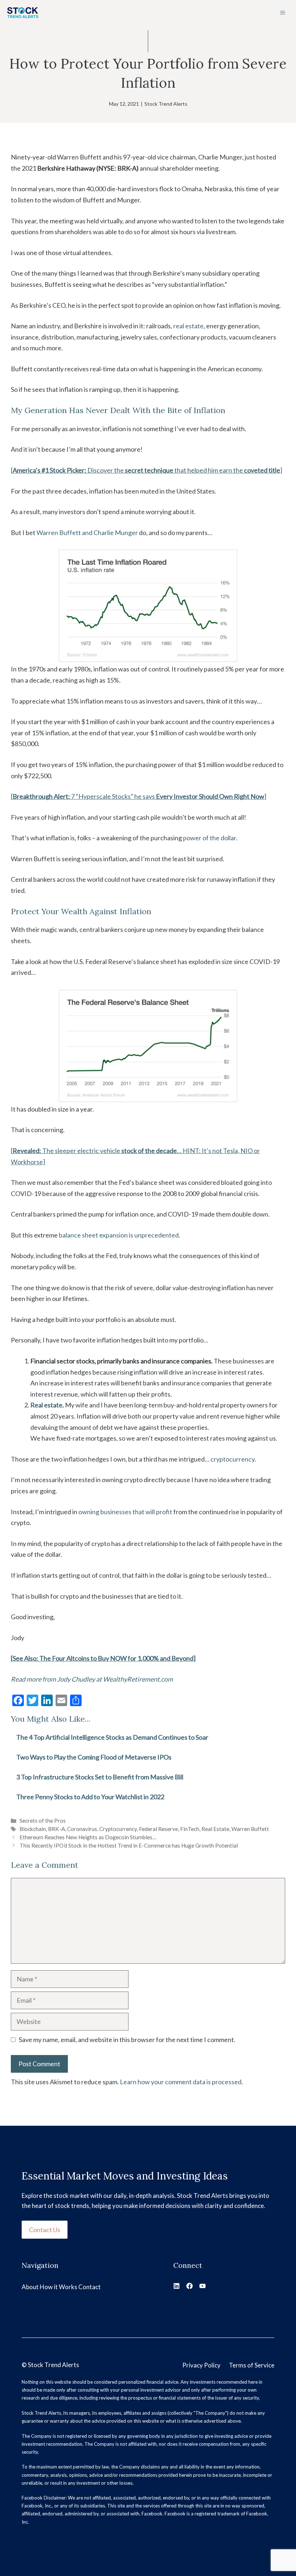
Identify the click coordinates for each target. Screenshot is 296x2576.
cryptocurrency (232, 1459)
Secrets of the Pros (43, 1821)
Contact (90, 2287)
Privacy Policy (201, 2365)
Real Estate (215, 1829)
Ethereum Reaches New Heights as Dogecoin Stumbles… (88, 1837)
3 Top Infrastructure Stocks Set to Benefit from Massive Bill (100, 1777)
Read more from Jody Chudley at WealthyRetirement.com (92, 1679)
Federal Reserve (158, 1829)
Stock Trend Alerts (166, 104)
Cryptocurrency (118, 1829)
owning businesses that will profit (125, 1512)
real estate (188, 326)
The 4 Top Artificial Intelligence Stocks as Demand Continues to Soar (112, 1737)
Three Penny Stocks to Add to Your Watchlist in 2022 (90, 1797)
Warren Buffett (250, 1829)
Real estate (46, 1405)
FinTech (190, 1829)
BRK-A (56, 1829)
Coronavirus (82, 1829)
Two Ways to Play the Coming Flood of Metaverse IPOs (94, 1757)
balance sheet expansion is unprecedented (119, 1235)
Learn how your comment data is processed (181, 2082)
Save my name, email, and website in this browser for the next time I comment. (127, 2040)
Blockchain (33, 1829)
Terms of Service (252, 2365)
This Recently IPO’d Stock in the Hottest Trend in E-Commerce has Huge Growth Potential (129, 1845)
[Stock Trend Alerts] (23, 13)
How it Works (58, 2287)
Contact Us (45, 2230)
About (30, 2287)
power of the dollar (210, 838)
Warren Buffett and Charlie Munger (87, 533)
